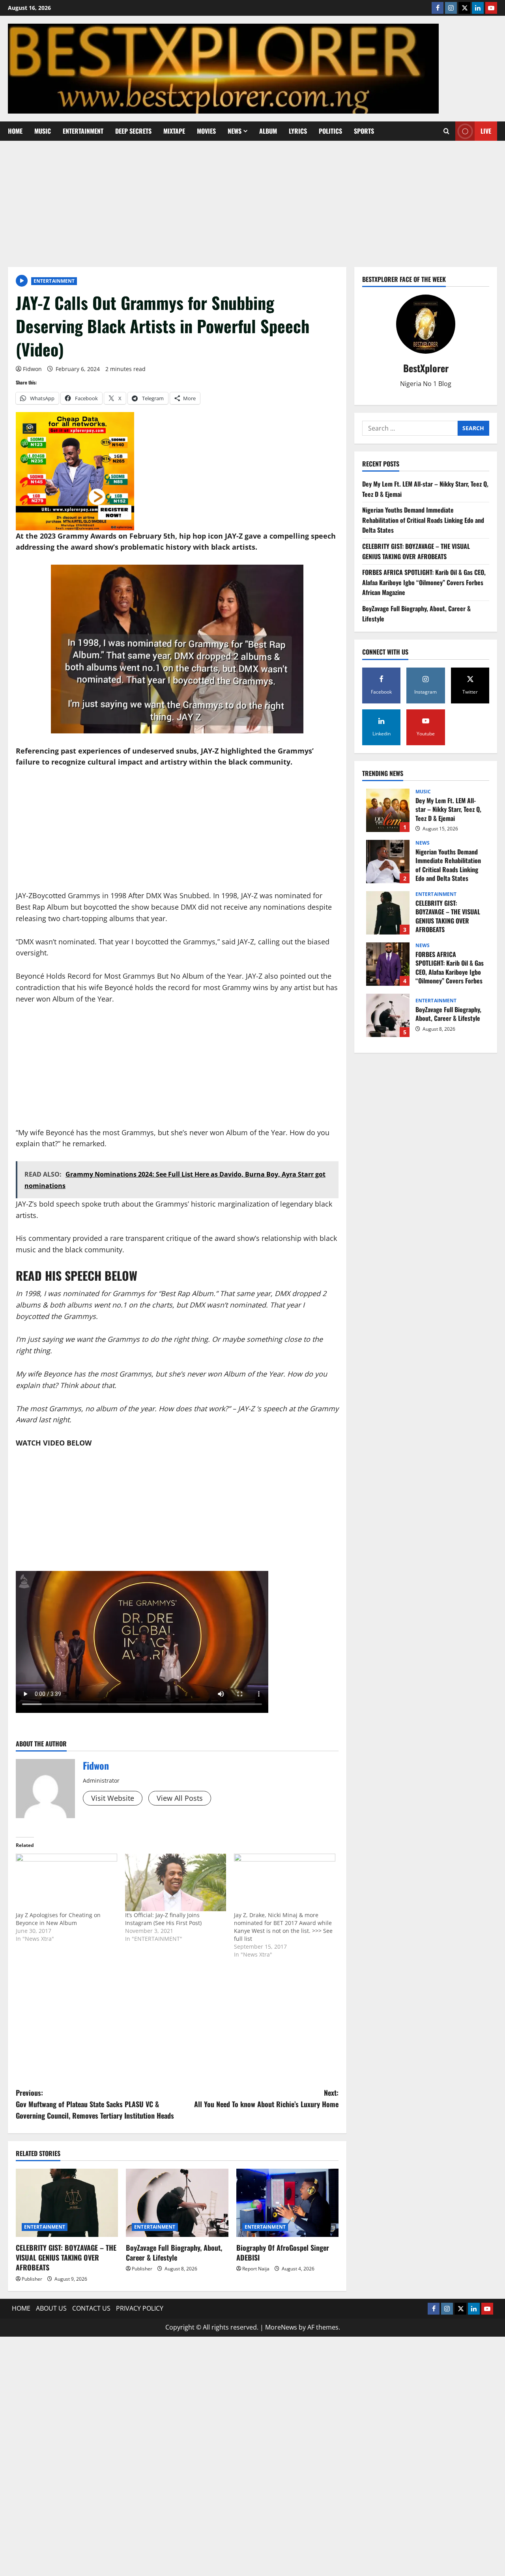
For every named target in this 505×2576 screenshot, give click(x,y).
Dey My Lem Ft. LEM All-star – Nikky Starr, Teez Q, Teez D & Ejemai (388, 810)
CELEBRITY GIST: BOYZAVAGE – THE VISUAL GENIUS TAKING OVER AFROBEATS (66, 2257)
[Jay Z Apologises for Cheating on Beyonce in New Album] (66, 1883)
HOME (15, 131)
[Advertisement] (252, 200)
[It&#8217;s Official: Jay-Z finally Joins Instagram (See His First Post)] (176, 1883)
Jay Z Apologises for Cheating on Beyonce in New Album (58, 1919)
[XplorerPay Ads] (75, 470)
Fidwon (32, 369)
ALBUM (268, 131)
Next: (266, 2098)
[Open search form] (446, 131)
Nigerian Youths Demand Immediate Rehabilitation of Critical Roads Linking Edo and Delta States (423, 520)
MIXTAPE (174, 131)
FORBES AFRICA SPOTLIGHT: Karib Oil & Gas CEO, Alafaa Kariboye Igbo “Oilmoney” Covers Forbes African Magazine (424, 582)
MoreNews (281, 2327)
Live (486, 131)
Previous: (95, 2104)
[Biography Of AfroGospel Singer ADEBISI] (287, 2203)
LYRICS (298, 131)
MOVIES (206, 131)
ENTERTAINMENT (83, 131)
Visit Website (113, 1798)
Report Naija (256, 2269)
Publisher (32, 2279)
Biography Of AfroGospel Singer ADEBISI (283, 2252)
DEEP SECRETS (133, 131)
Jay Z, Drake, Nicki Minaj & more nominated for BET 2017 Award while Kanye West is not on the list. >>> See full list (283, 1927)
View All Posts (180, 1798)
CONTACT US (91, 2308)
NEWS (235, 131)
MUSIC (43, 131)
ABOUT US (51, 2308)
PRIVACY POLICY (140, 2308)
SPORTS (364, 131)
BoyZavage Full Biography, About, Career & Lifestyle (174, 2252)
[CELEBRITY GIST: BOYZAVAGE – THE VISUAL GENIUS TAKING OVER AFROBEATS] (67, 2203)
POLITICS (330, 131)
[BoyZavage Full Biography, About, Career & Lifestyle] (177, 2203)
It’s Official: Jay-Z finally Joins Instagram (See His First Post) (163, 1919)
